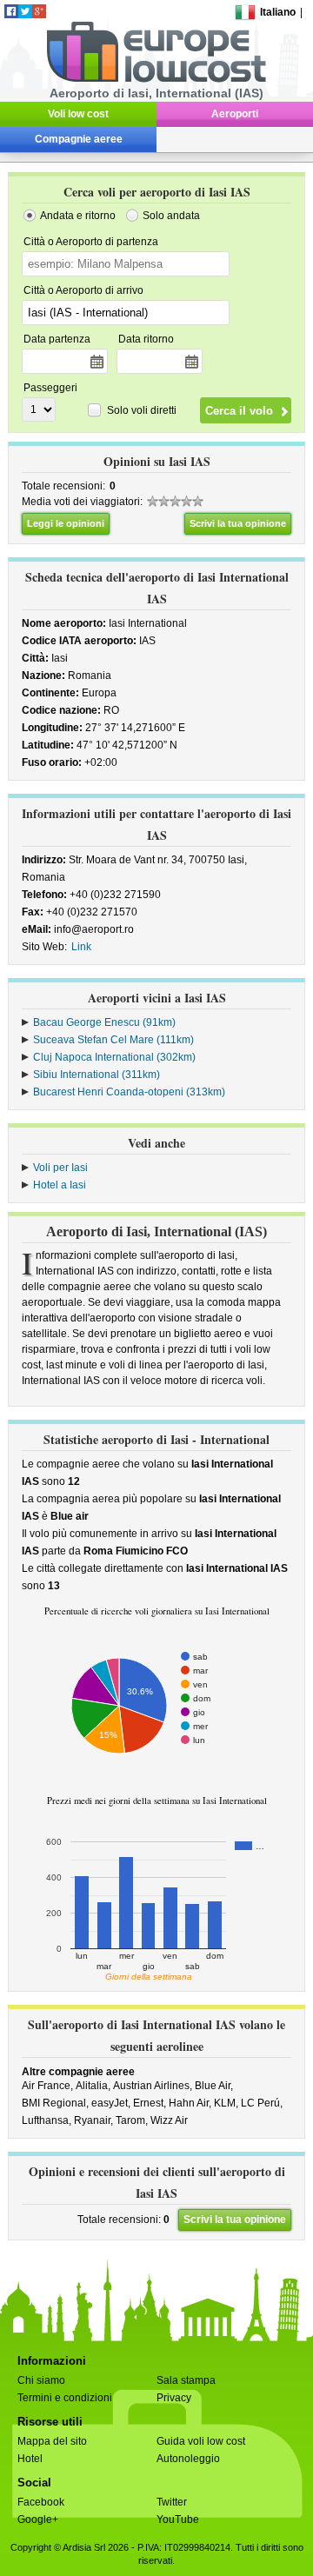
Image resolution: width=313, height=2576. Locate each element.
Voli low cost (78, 114)
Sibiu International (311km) (97, 1075)
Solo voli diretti (142, 410)
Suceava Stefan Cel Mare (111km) (113, 1040)
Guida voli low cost (201, 2441)
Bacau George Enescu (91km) (104, 1022)
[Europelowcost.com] (156, 79)
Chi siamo (41, 2380)
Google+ (38, 2519)
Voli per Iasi (60, 1168)
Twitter (172, 2502)
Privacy (174, 2398)
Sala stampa (186, 2380)
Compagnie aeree (79, 139)
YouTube (178, 2519)
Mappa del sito (52, 2441)
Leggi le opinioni (66, 523)
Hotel (30, 2459)
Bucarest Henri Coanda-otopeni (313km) (129, 1092)
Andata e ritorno (78, 216)
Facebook (41, 2502)
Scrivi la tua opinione (238, 523)
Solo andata (171, 216)
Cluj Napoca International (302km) (114, 1057)
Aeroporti (235, 114)
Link (81, 947)
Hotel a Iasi (60, 1185)
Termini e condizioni (65, 2398)
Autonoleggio (188, 2459)
